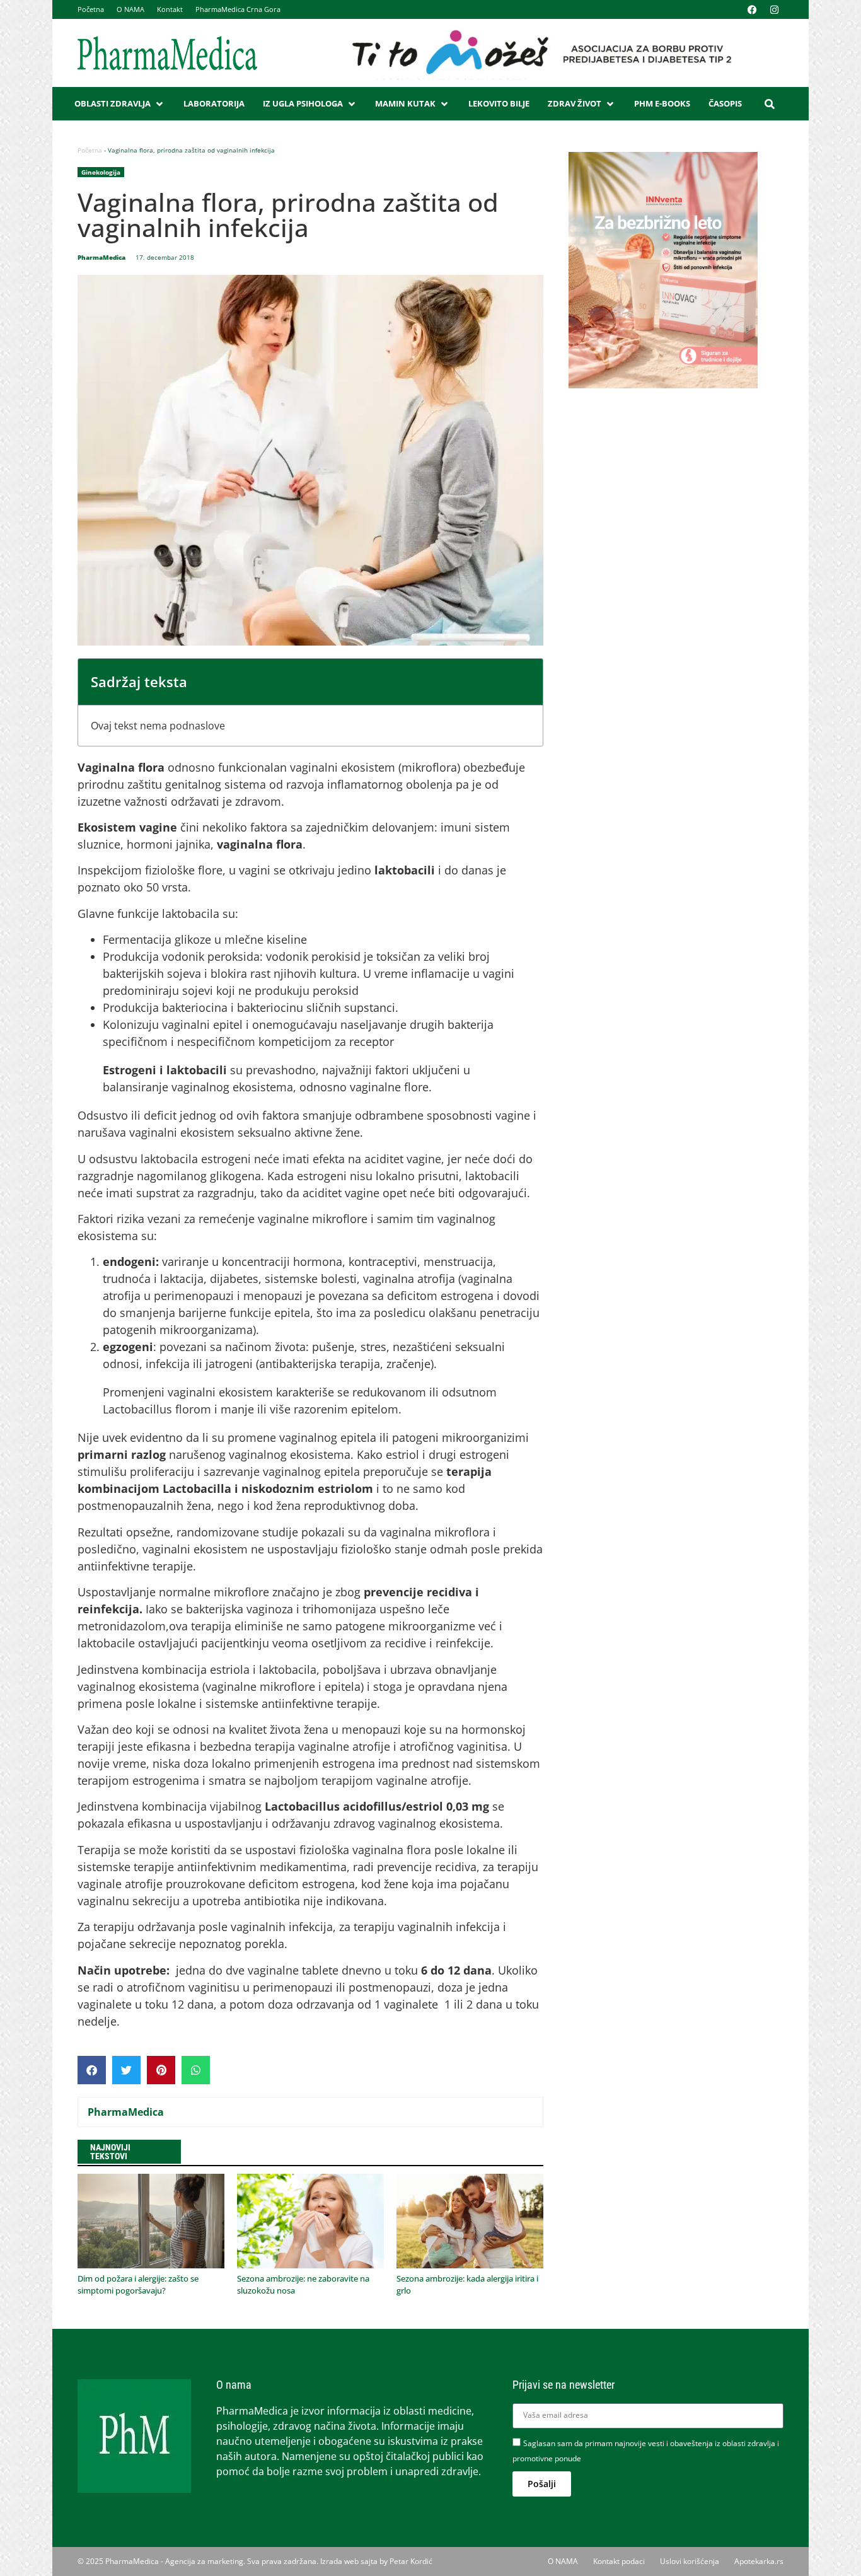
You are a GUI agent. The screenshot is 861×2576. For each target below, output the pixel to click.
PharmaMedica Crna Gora (238, 9)
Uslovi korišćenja (690, 2561)
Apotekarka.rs (759, 2561)
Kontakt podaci (619, 2561)
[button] (120, 104)
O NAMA (130, 9)
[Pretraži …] (770, 104)
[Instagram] (774, 9)
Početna (91, 9)
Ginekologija (101, 172)
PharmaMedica (126, 2112)
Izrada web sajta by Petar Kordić (376, 2561)
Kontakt (170, 9)
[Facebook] (752, 9)
